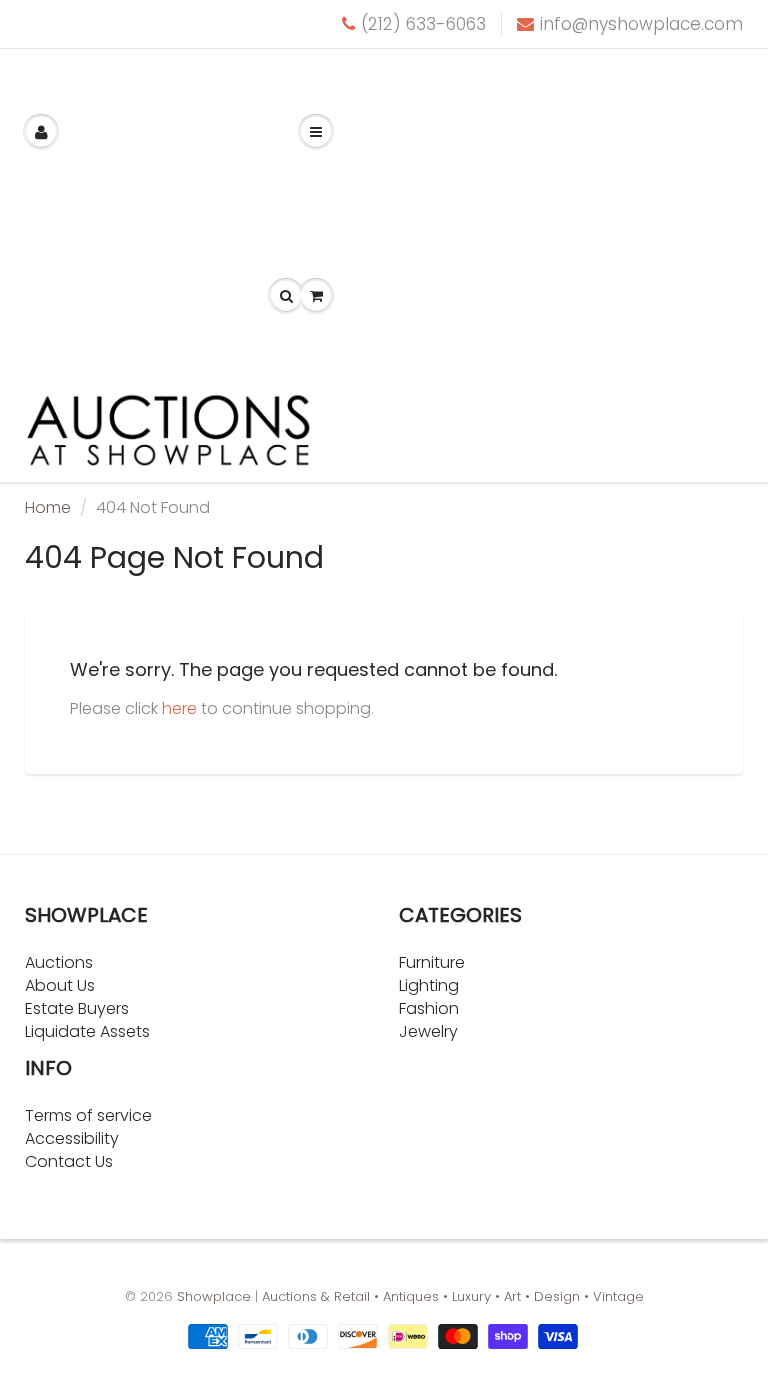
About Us (60, 985)
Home (48, 507)
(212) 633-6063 (423, 24)
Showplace (214, 1296)
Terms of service (88, 1115)
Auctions (59, 962)
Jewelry (428, 1031)
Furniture (432, 962)
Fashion (429, 1008)
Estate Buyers (77, 1008)
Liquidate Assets (87, 1031)
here (179, 708)
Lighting (429, 985)
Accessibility (72, 1138)
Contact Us (69, 1161)
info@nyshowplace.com (641, 24)
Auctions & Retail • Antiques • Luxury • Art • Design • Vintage (453, 1296)
